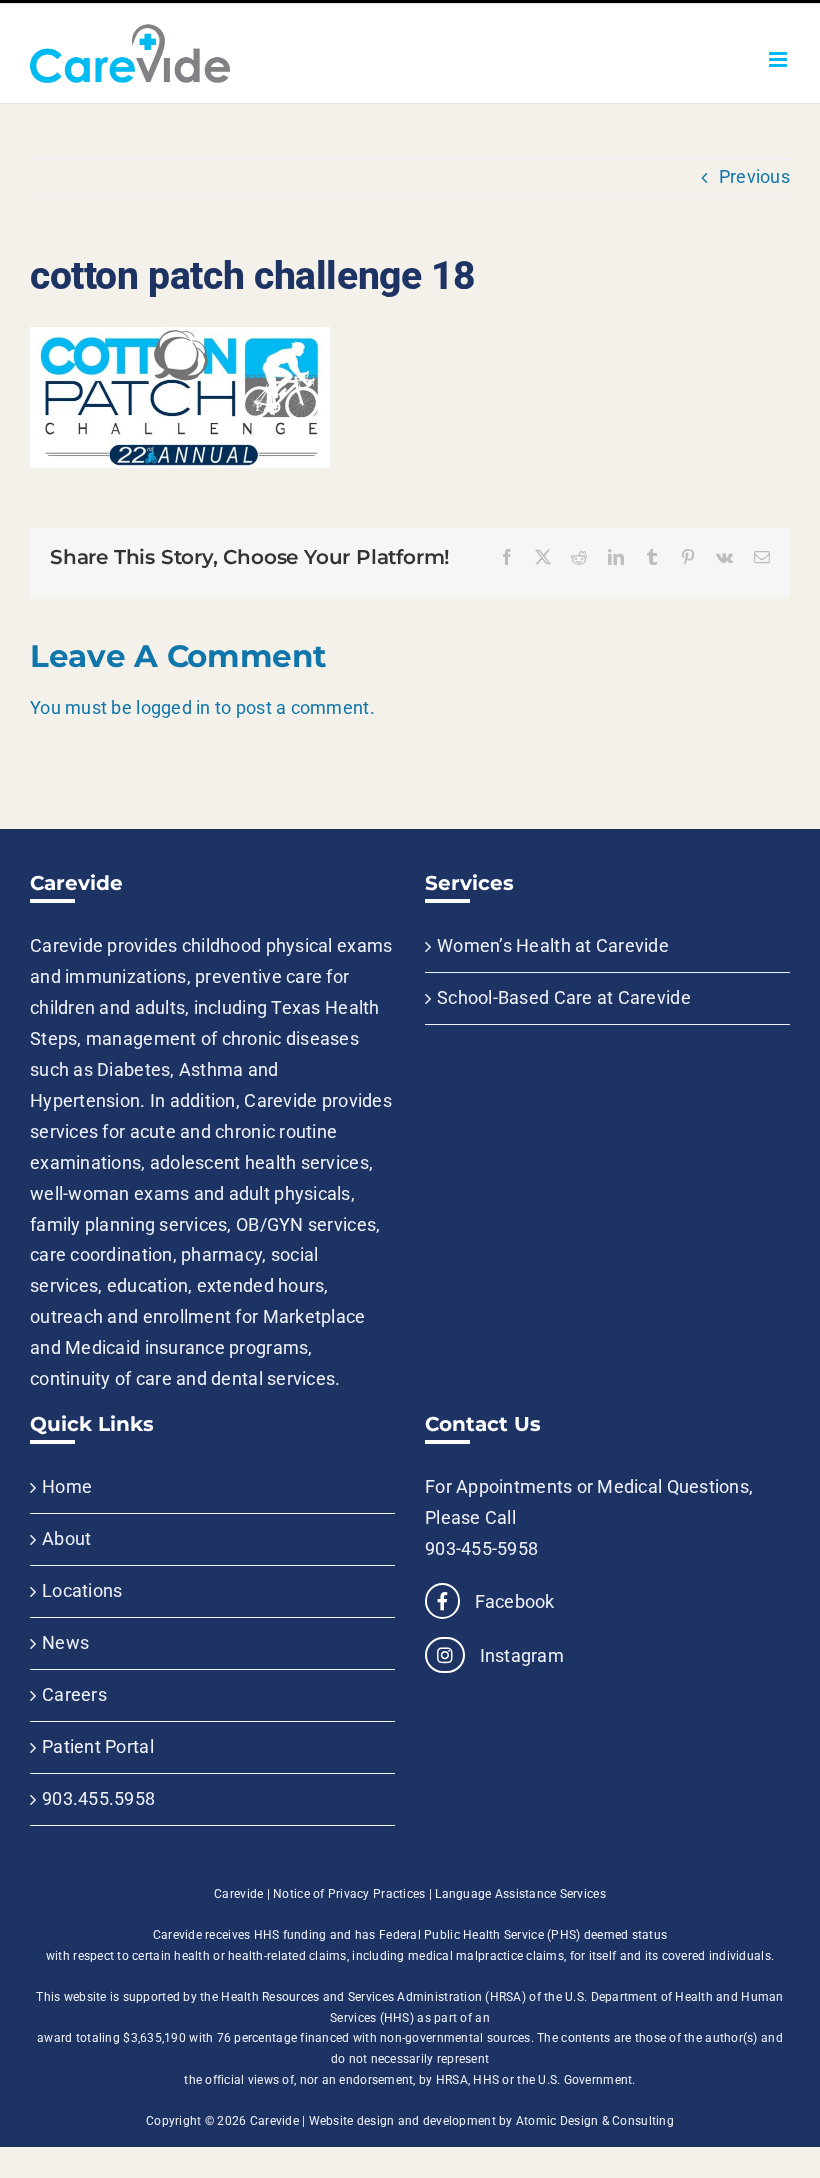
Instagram (519, 1655)
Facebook (512, 1601)
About (66, 1538)
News (65, 1642)
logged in (173, 707)
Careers (74, 1694)
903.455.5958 (98, 1798)
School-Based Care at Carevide (564, 997)
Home (67, 1486)
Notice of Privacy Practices (349, 1894)
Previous (754, 176)
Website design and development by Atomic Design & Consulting (491, 2121)
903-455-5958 (481, 1548)
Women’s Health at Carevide (553, 945)
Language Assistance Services (520, 1894)
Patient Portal (98, 1746)
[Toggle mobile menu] (779, 59)
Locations (82, 1590)
